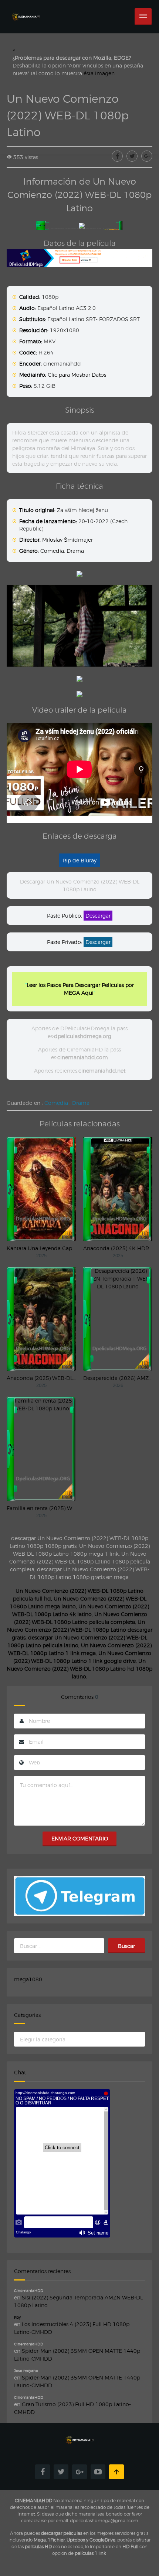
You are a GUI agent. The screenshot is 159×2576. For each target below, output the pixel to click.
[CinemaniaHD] (26, 9)
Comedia (52, 551)
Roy (17, 2317)
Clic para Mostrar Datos (77, 375)
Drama (75, 551)
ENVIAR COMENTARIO (80, 1838)
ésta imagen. (100, 73)
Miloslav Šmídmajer (67, 540)
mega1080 (28, 1979)
